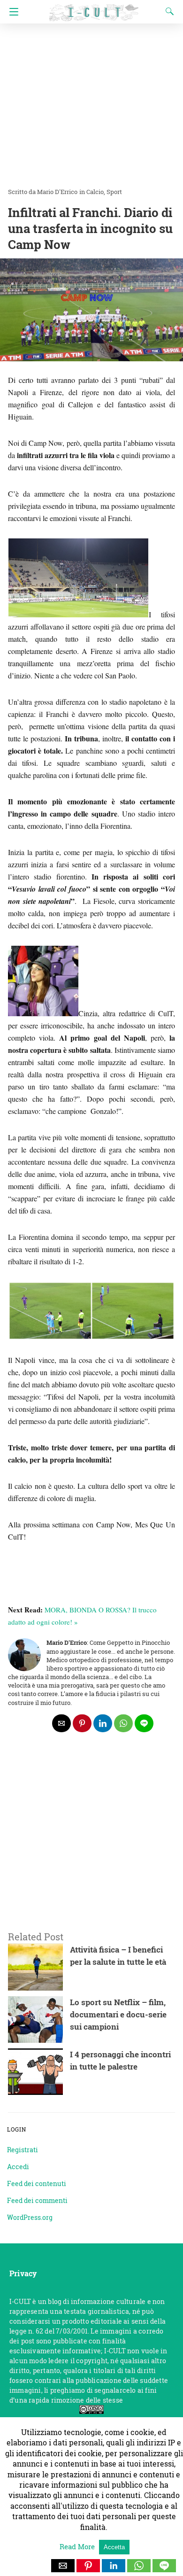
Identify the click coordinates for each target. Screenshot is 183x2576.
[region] (91, 1844)
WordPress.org (30, 2217)
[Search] (168, 11)
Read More (78, 2546)
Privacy (23, 2273)
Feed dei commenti (37, 2200)
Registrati (23, 2150)
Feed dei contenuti (37, 2183)
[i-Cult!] (94, 8)
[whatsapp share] (123, 1723)
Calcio (95, 192)
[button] (63, 2566)
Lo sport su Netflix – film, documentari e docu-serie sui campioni (118, 2014)
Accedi (18, 2167)
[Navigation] (11, 12)
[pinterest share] (82, 1723)
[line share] (144, 1723)
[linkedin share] (103, 1723)
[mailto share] (61, 1723)
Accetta (114, 2547)
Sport (114, 192)
